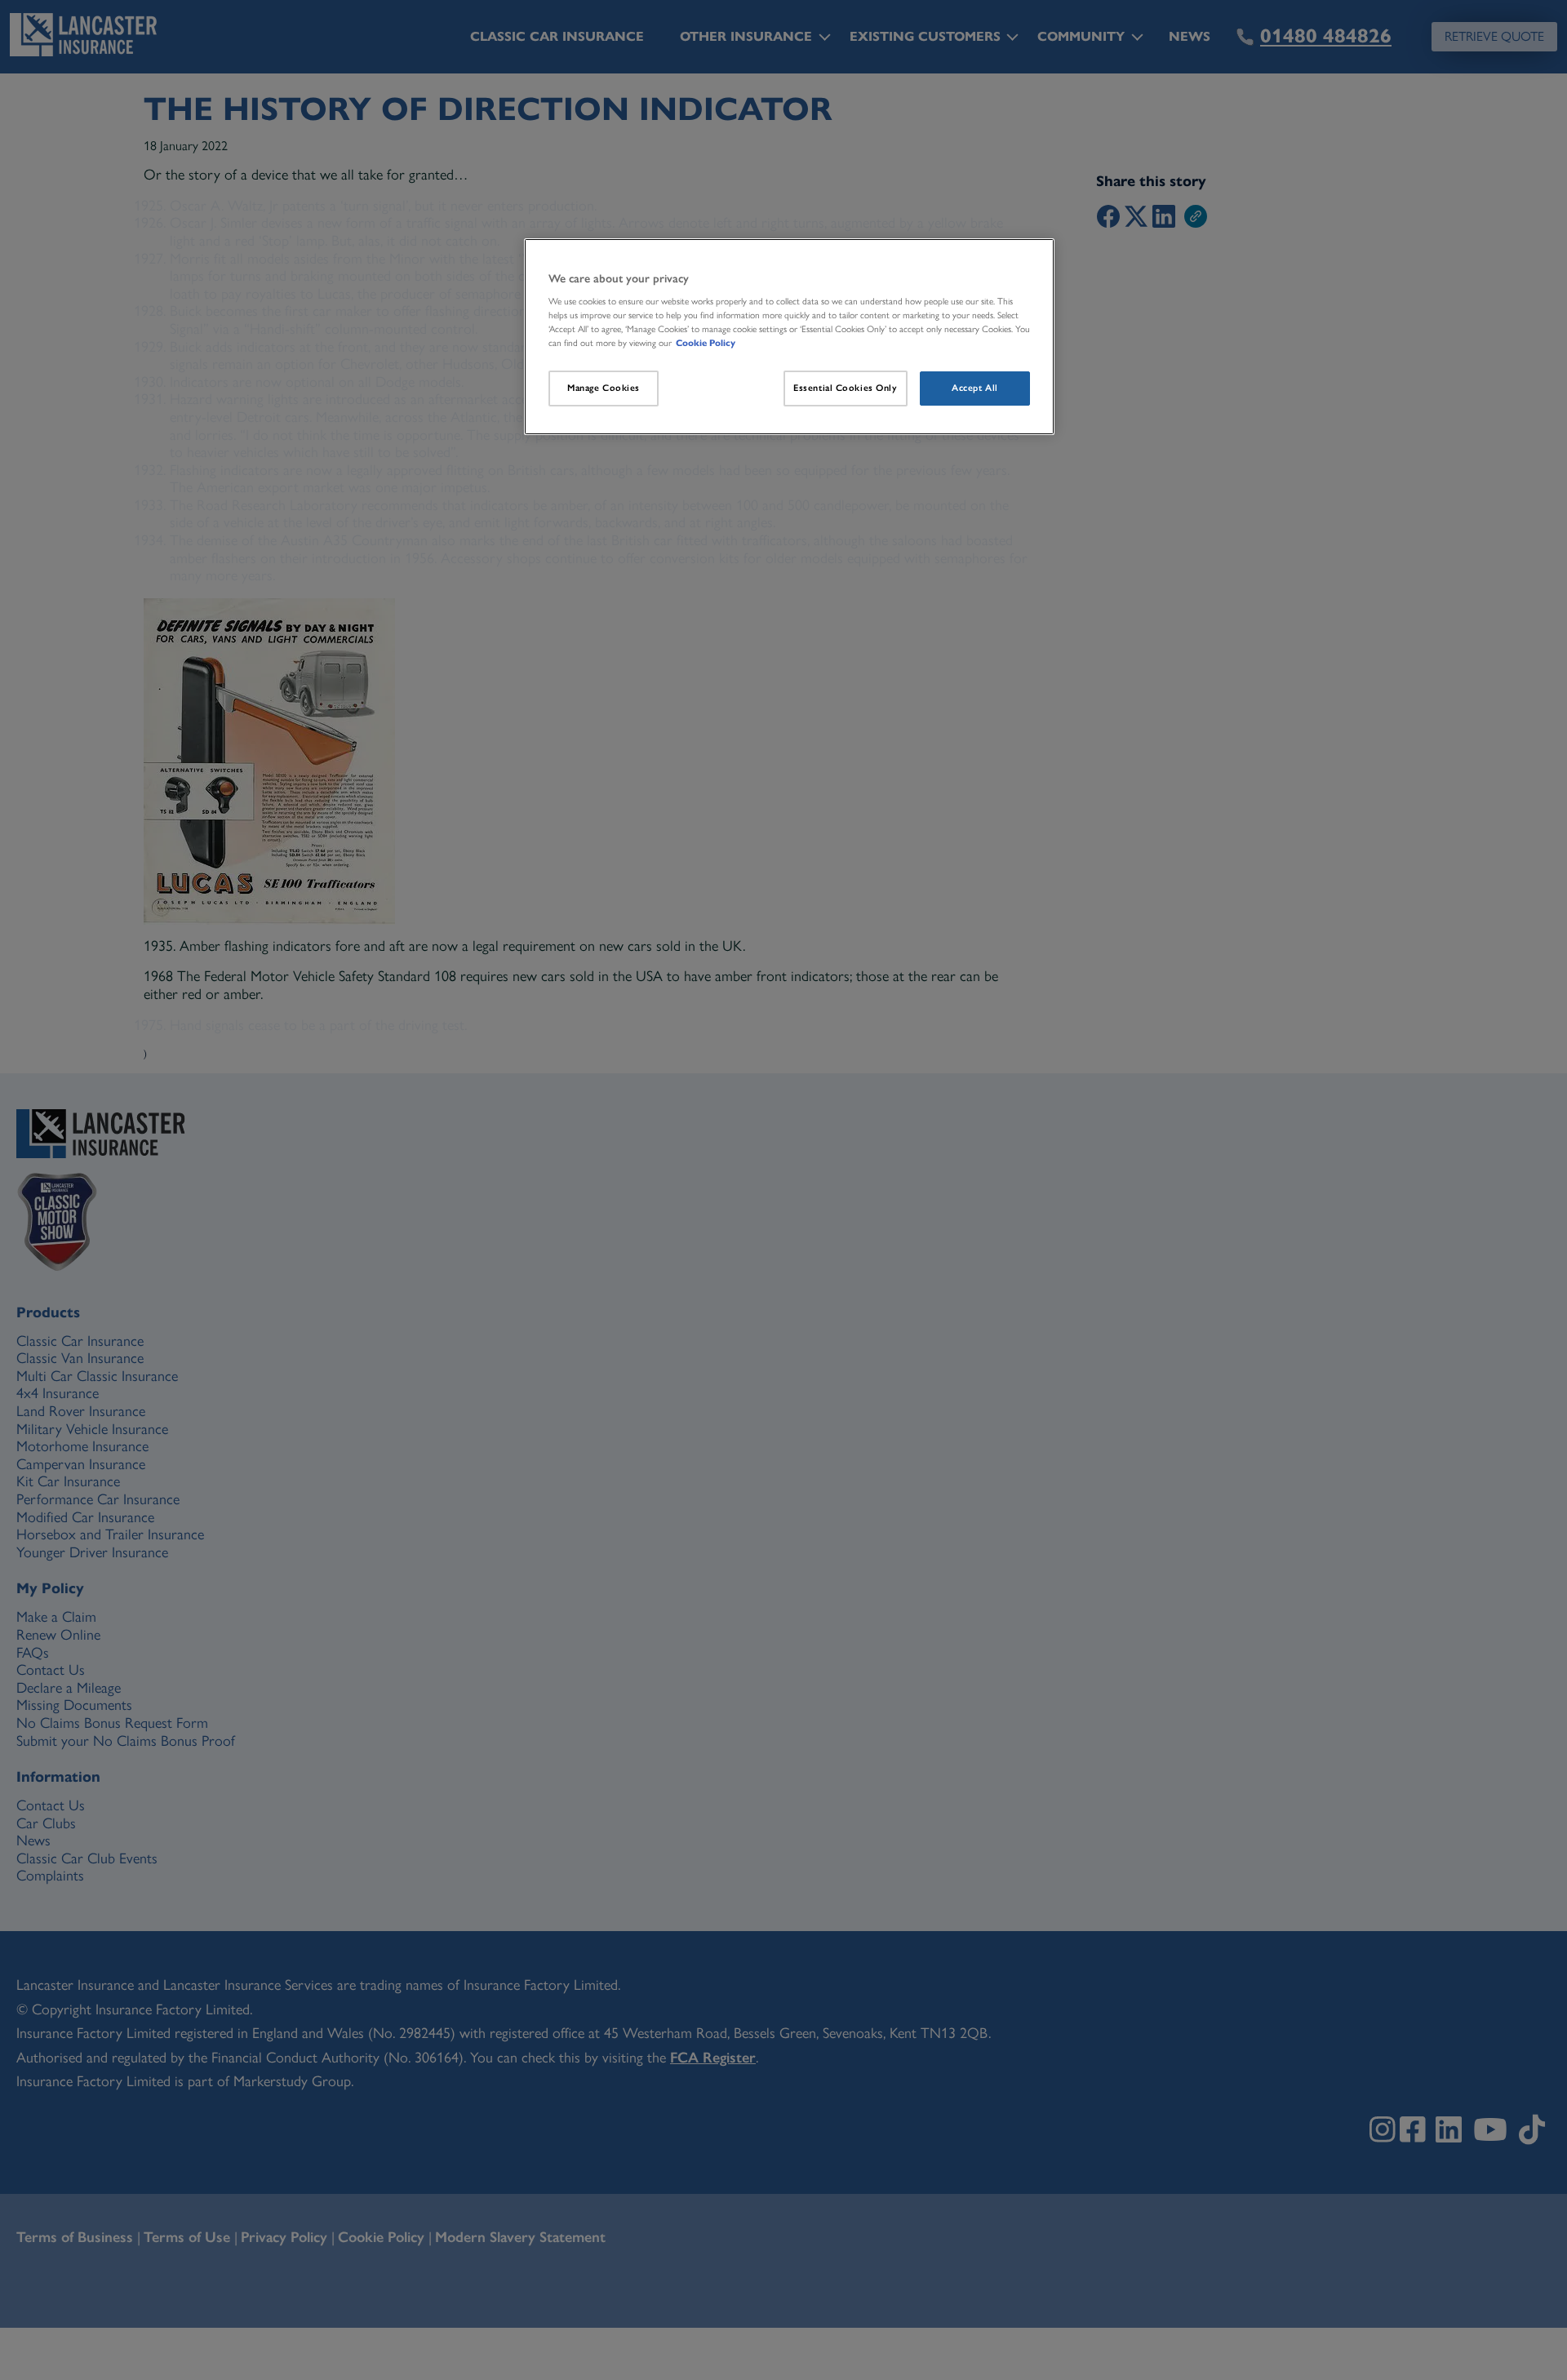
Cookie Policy (706, 343)
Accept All (975, 388)
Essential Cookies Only (846, 388)
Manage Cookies (604, 388)
